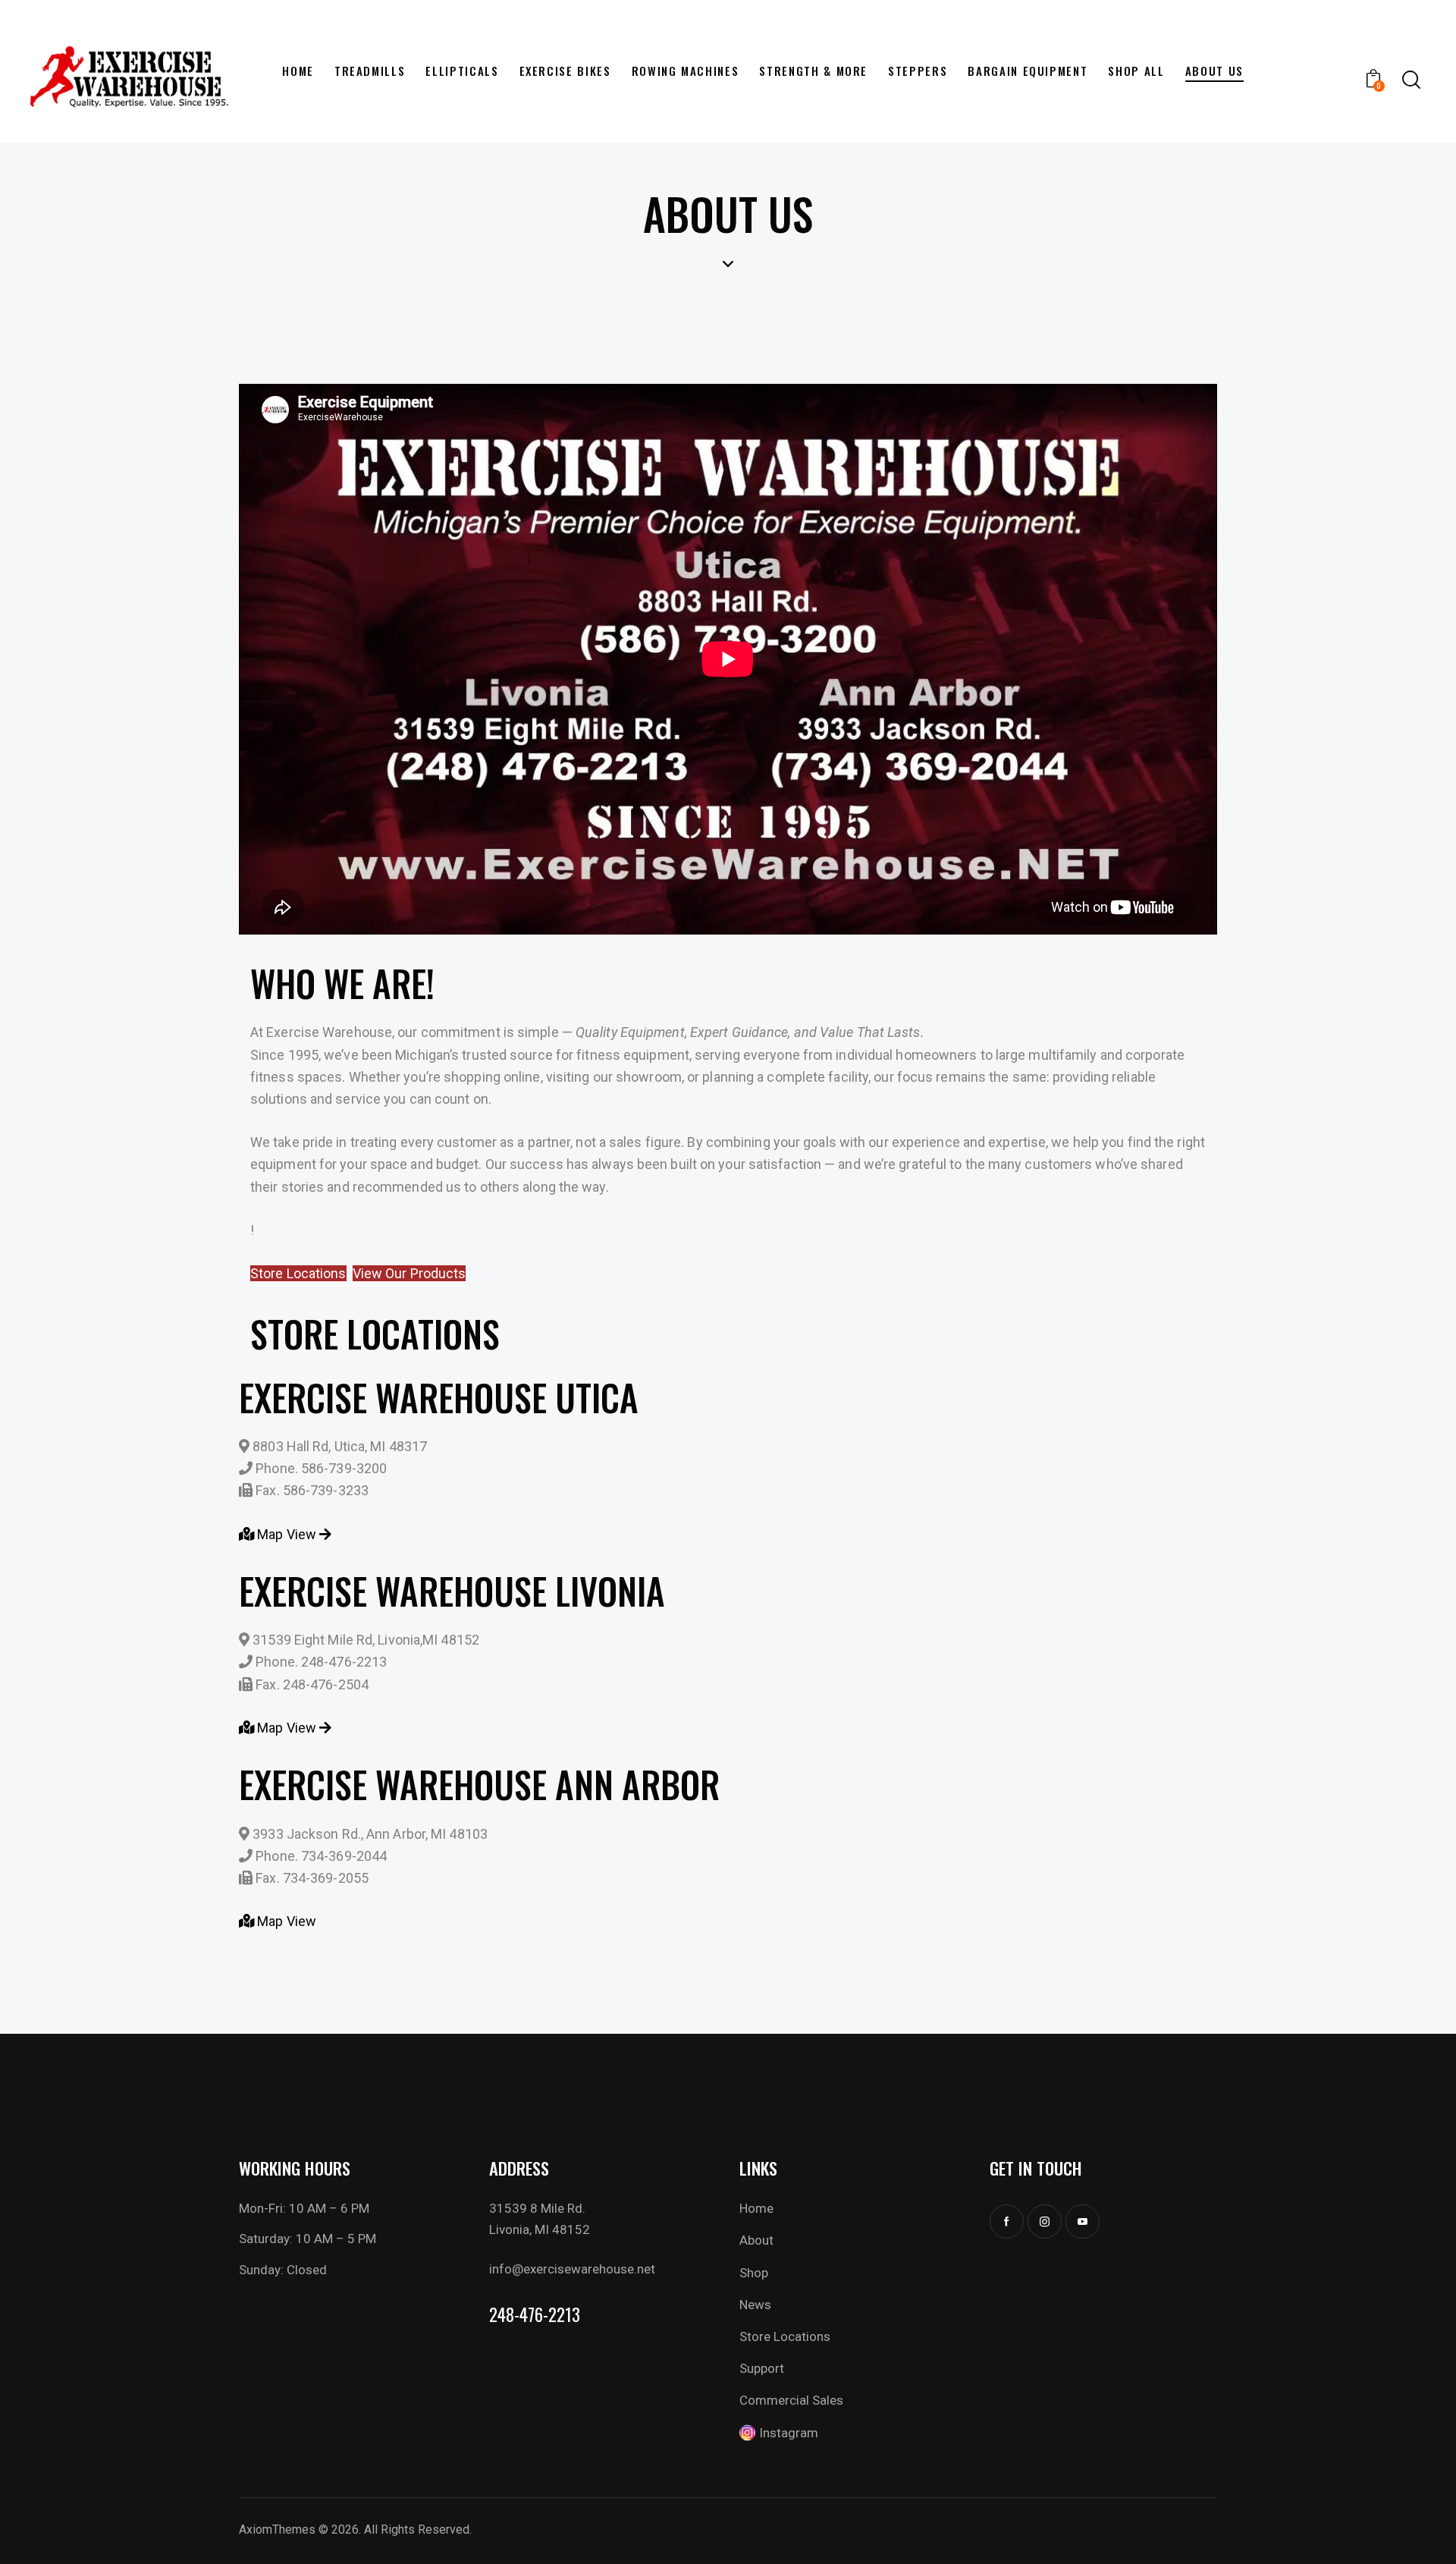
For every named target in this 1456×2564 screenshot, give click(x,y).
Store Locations (298, 1273)
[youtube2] (1083, 2222)
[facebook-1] (1007, 2222)
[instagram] (1045, 2222)
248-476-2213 (535, 2315)
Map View (287, 1534)
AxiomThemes (277, 2529)
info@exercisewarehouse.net (572, 2269)
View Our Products (409, 1273)
